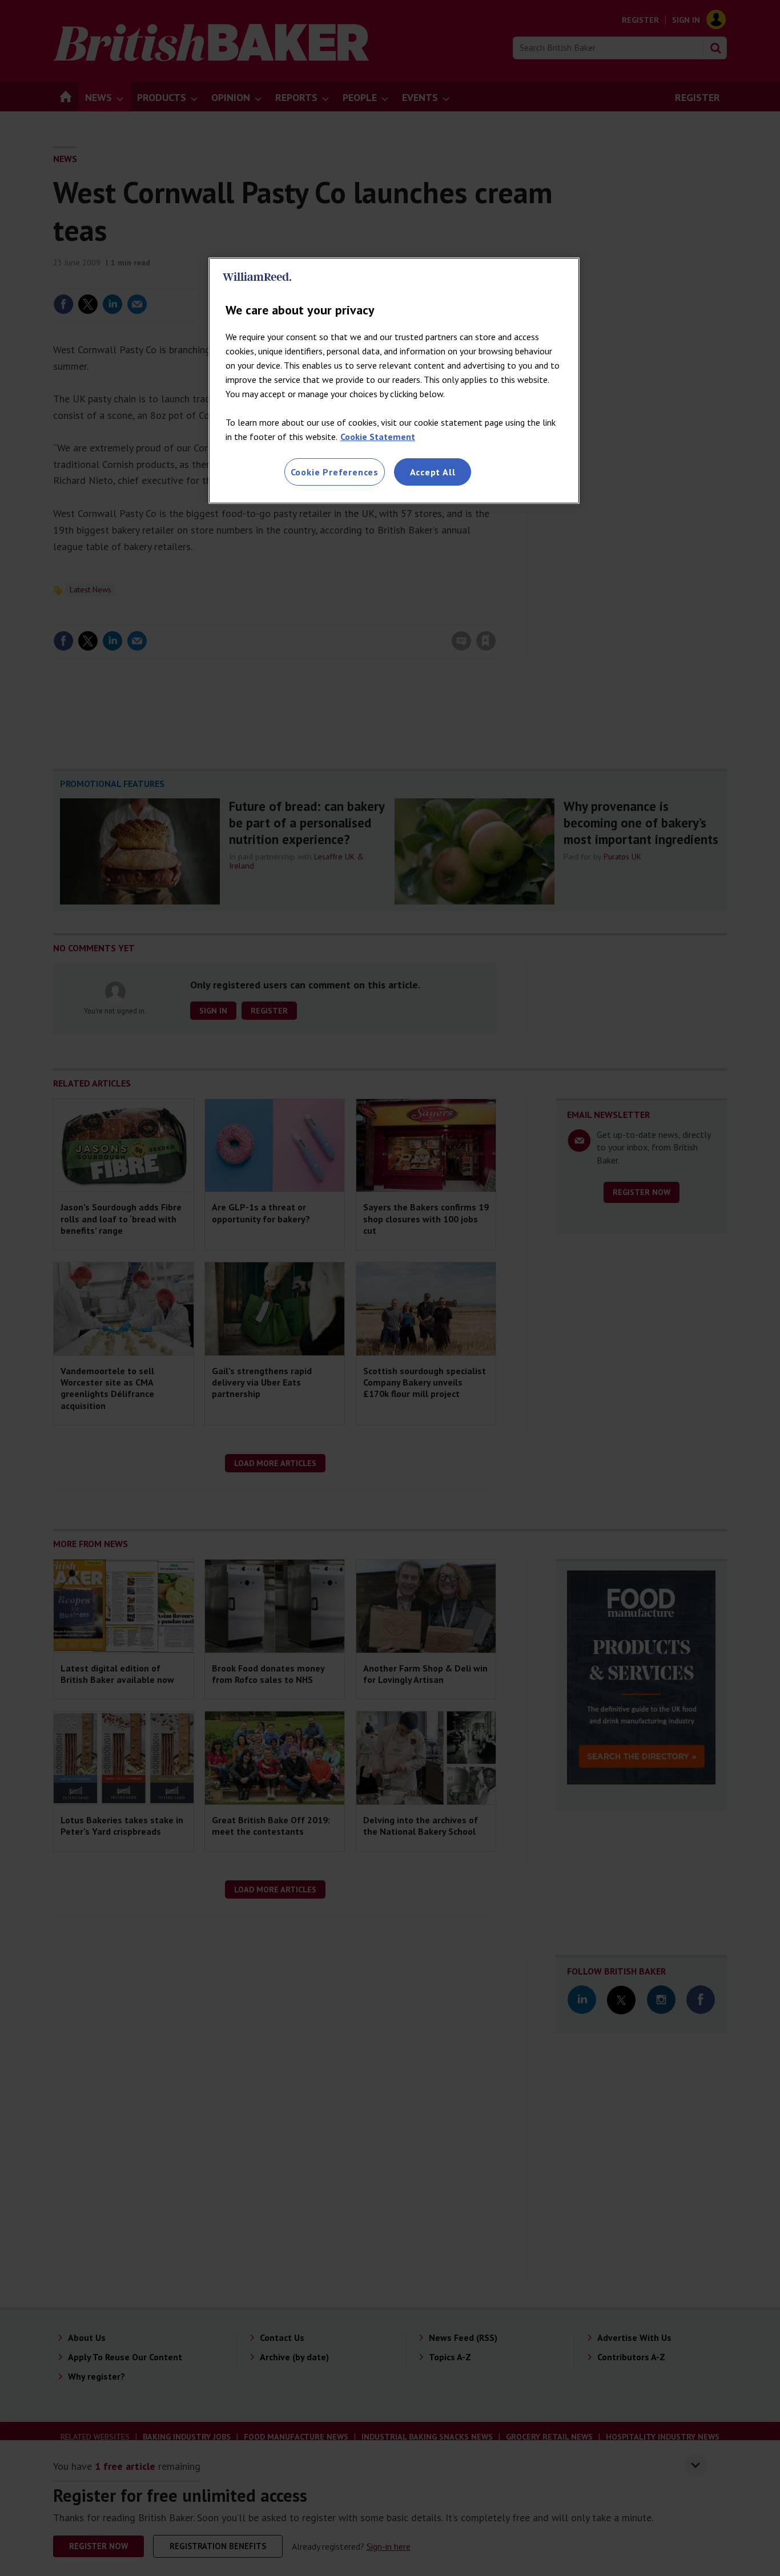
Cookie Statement (378, 437)
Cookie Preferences (335, 472)
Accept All (433, 472)
